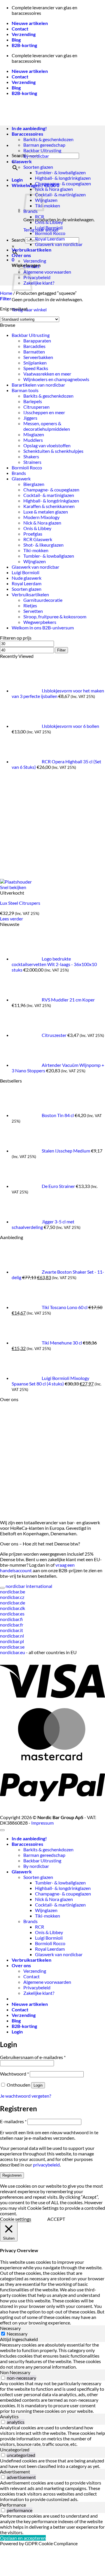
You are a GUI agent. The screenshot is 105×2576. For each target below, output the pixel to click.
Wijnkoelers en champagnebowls (56, 379)
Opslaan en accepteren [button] (23, 2538)
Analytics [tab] (9, 2416)
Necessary (17, 2334)
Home (6, 293)
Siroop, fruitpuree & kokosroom (55, 616)
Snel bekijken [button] (13, 887)
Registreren (12, 2175)
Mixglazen (34, 434)
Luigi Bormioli (49, 228)
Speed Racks (36, 368)
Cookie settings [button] (16, 2219)
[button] (17, 180)
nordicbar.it (12, 1630)
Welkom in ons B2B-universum (43, 628)
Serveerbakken (38, 357)
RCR (40, 217)
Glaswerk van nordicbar (59, 244)
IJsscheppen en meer (44, 412)
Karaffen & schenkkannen (49, 506)
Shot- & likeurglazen (43, 545)
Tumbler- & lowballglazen (60, 172)
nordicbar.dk (13, 1608)
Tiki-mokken (48, 205)
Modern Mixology (41, 517)
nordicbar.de (13, 1603)
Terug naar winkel (29, 309)
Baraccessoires (27, 1844)
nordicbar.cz (12, 1597)
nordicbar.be (13, 1592)
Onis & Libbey (49, 222)
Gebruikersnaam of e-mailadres (33, 2057)
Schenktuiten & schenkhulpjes (53, 451)
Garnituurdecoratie (43, 600)
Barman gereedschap (44, 145)
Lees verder (12, 919)
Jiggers (30, 418)
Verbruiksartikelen (32, 250)
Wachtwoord (14, 2074)
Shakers (31, 456)
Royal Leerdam (50, 239)
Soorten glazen (38, 167)
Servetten (33, 611)
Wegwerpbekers (40, 622)
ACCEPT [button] (56, 2219)
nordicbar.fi (11, 1619)
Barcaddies (34, 346)
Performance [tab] (13, 2505)
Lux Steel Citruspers (20, 903)
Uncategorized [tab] (15, 2450)
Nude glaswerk (27, 578)
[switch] (3, 2378)
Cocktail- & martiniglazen (60, 194)
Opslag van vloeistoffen (47, 445)
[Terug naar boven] (2, 1830)
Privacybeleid (37, 277)
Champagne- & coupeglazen (63, 183)
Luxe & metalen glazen (46, 512)
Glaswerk (22, 161)
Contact (20, 29)
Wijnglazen (46, 200)
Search (18, 240)
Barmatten (34, 352)
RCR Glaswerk (38, 539)
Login (38, 2085)
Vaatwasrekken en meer (47, 374)
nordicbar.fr (12, 1625)
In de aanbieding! (29, 1838)
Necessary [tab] (10, 2328)
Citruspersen (36, 407)
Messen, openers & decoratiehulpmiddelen (47, 426)
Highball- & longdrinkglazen (63, 178)
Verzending (24, 34)
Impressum (42, 1823)
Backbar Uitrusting (42, 150)
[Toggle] (2, 1588)
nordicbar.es (12, 1614)
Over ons (21, 255)
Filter (61, 650)
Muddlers (33, 440)
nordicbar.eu (13, 1652)
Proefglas (33, 534)
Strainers (32, 462)
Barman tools (25, 390)
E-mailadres (13, 2121)
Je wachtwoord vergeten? (26, 2096)
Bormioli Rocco (50, 233)
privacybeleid (46, 2165)
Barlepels (33, 401)
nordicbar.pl (12, 1641)
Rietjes (30, 605)
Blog (16, 40)
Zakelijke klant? (39, 283)
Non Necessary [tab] (15, 2372)
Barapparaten (37, 341)
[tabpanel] (52, 2356)
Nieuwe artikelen (30, 23)
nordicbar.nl (12, 1636)
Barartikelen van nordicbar (38, 385)
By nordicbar (36, 156)
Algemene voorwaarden (47, 272)
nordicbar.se (12, 1647)
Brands (19, 473)
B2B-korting (24, 45)
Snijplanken (35, 363)
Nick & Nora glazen (54, 189)
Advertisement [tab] (15, 2472)
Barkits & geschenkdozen (48, 139)
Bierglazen (34, 484)
